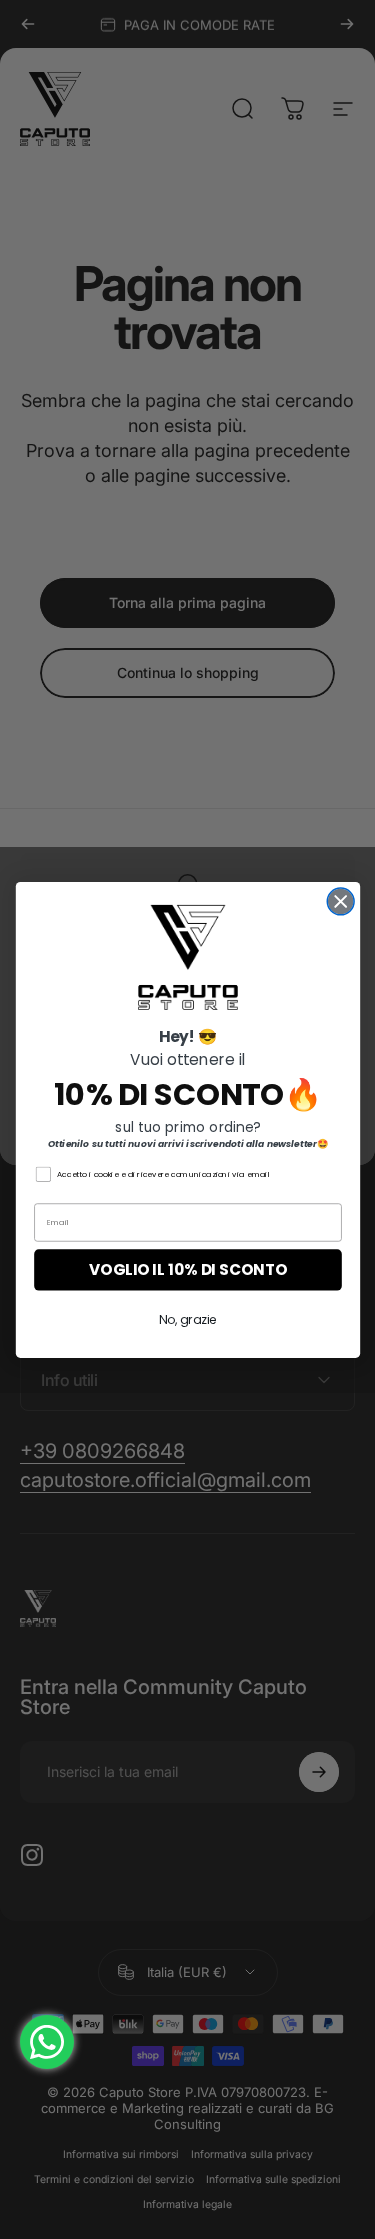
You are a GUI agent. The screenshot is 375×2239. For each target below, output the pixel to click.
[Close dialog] (340, 901)
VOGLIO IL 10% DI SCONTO (187, 1269)
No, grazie (187, 1320)
